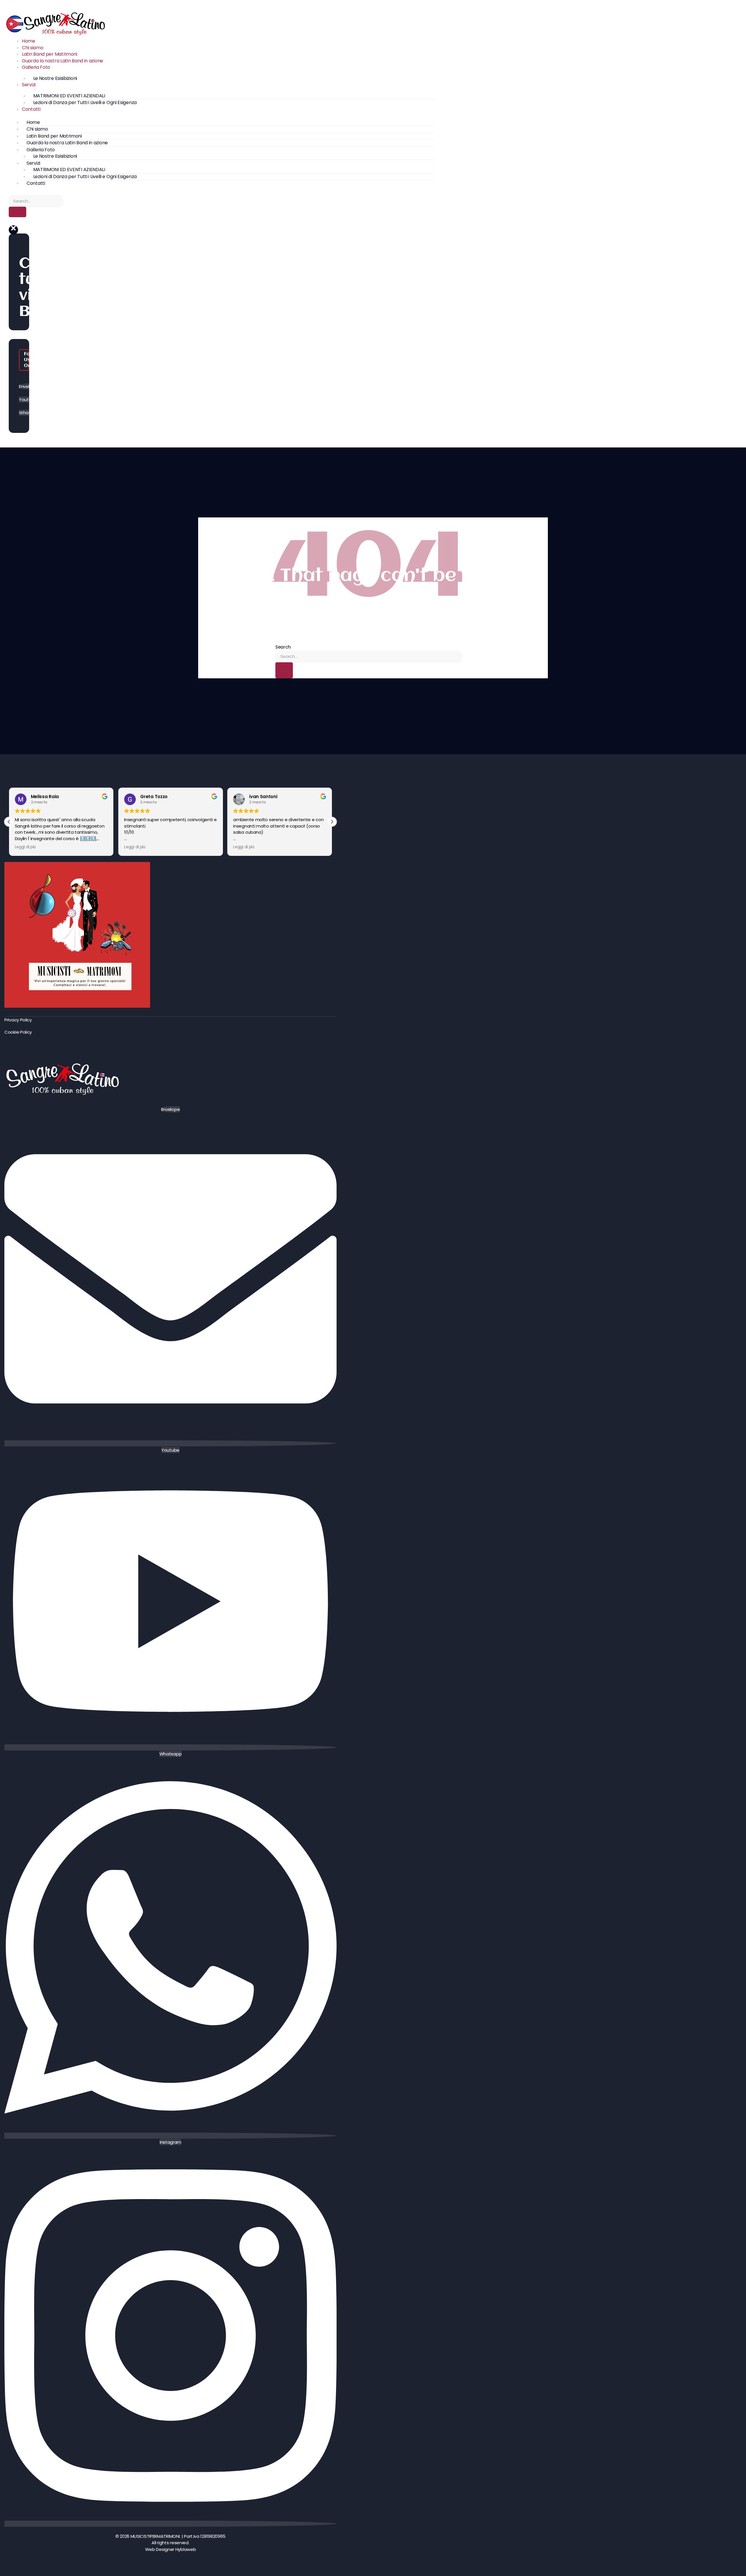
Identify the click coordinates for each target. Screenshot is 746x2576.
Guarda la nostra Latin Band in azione (63, 61)
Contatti (31, 109)
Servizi (29, 85)
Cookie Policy (18, 1032)
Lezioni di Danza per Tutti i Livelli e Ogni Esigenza (85, 102)
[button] (13, 230)
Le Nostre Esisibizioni (55, 78)
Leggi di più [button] (25, 847)
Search (283, 647)
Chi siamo (32, 48)
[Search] (17, 212)
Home (29, 41)
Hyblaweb (186, 2549)
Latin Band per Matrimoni (50, 54)
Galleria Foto (36, 67)
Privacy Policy (18, 1020)
